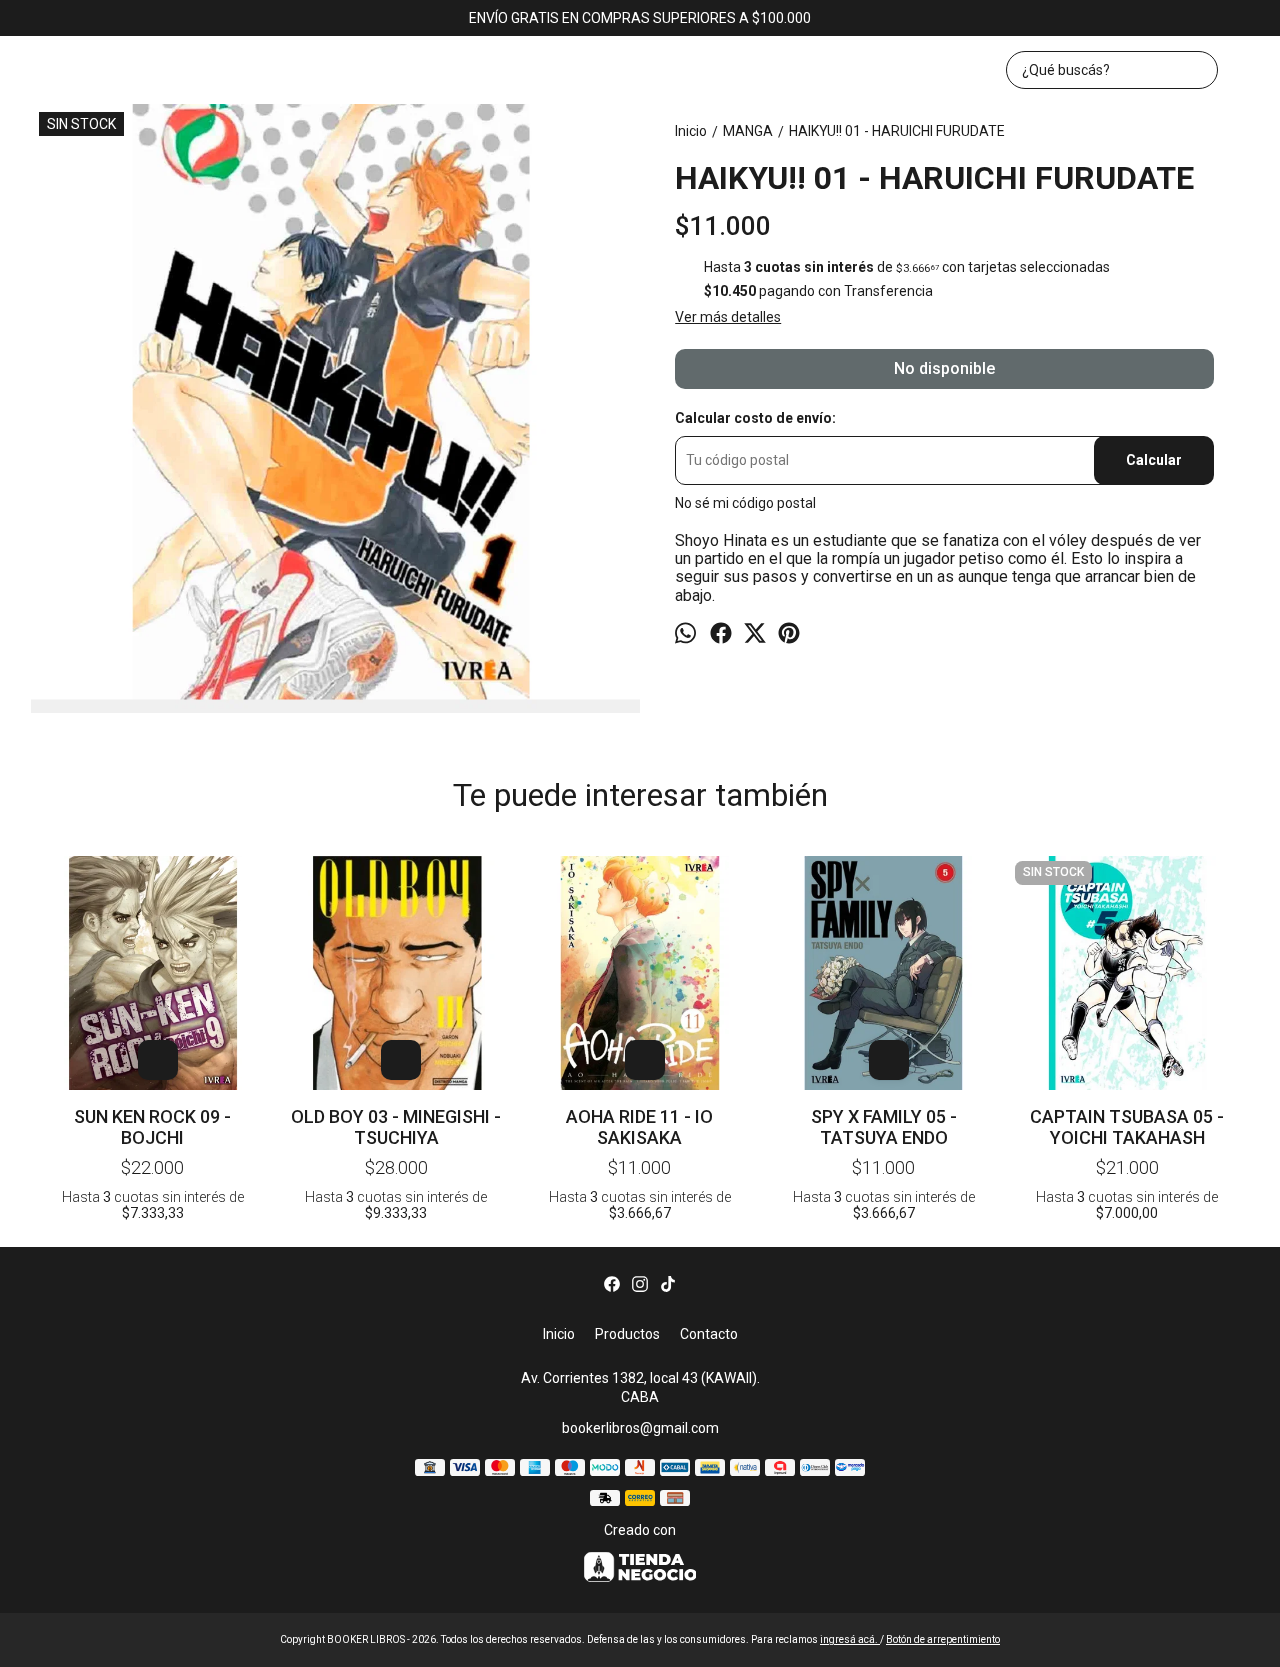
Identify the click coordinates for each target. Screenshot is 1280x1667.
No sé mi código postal (745, 502)
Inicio (559, 1334)
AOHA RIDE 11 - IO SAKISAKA (639, 1127)
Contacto (709, 1334)
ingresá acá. (850, 1639)
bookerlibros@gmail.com (640, 1428)
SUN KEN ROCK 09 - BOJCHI (152, 1127)
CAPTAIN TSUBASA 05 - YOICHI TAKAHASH (1127, 1127)
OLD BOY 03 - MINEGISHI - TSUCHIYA (396, 1127)
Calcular (1154, 460)
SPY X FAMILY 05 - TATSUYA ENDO (884, 1127)
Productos (627, 1334)
